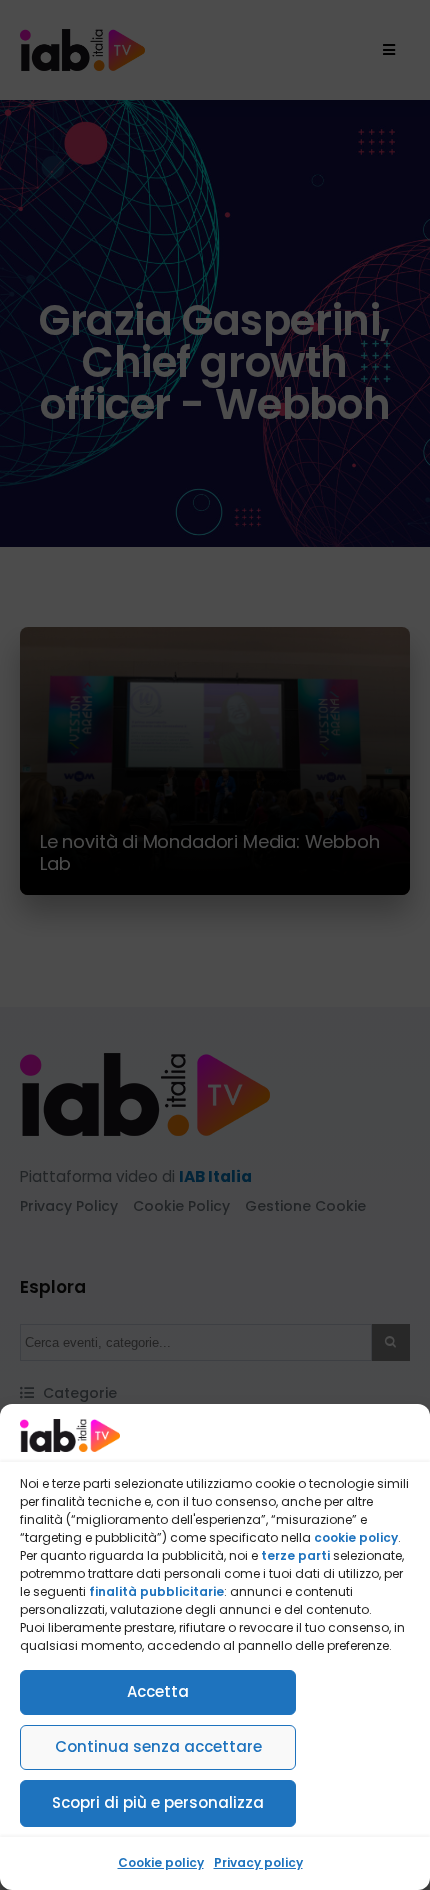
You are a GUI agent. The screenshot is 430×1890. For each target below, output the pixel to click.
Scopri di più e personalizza (158, 1802)
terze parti (295, 1555)
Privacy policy (258, 1862)
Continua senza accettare (158, 1746)
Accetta (158, 1691)
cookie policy (356, 1537)
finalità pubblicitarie (156, 1591)
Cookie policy (161, 1862)
